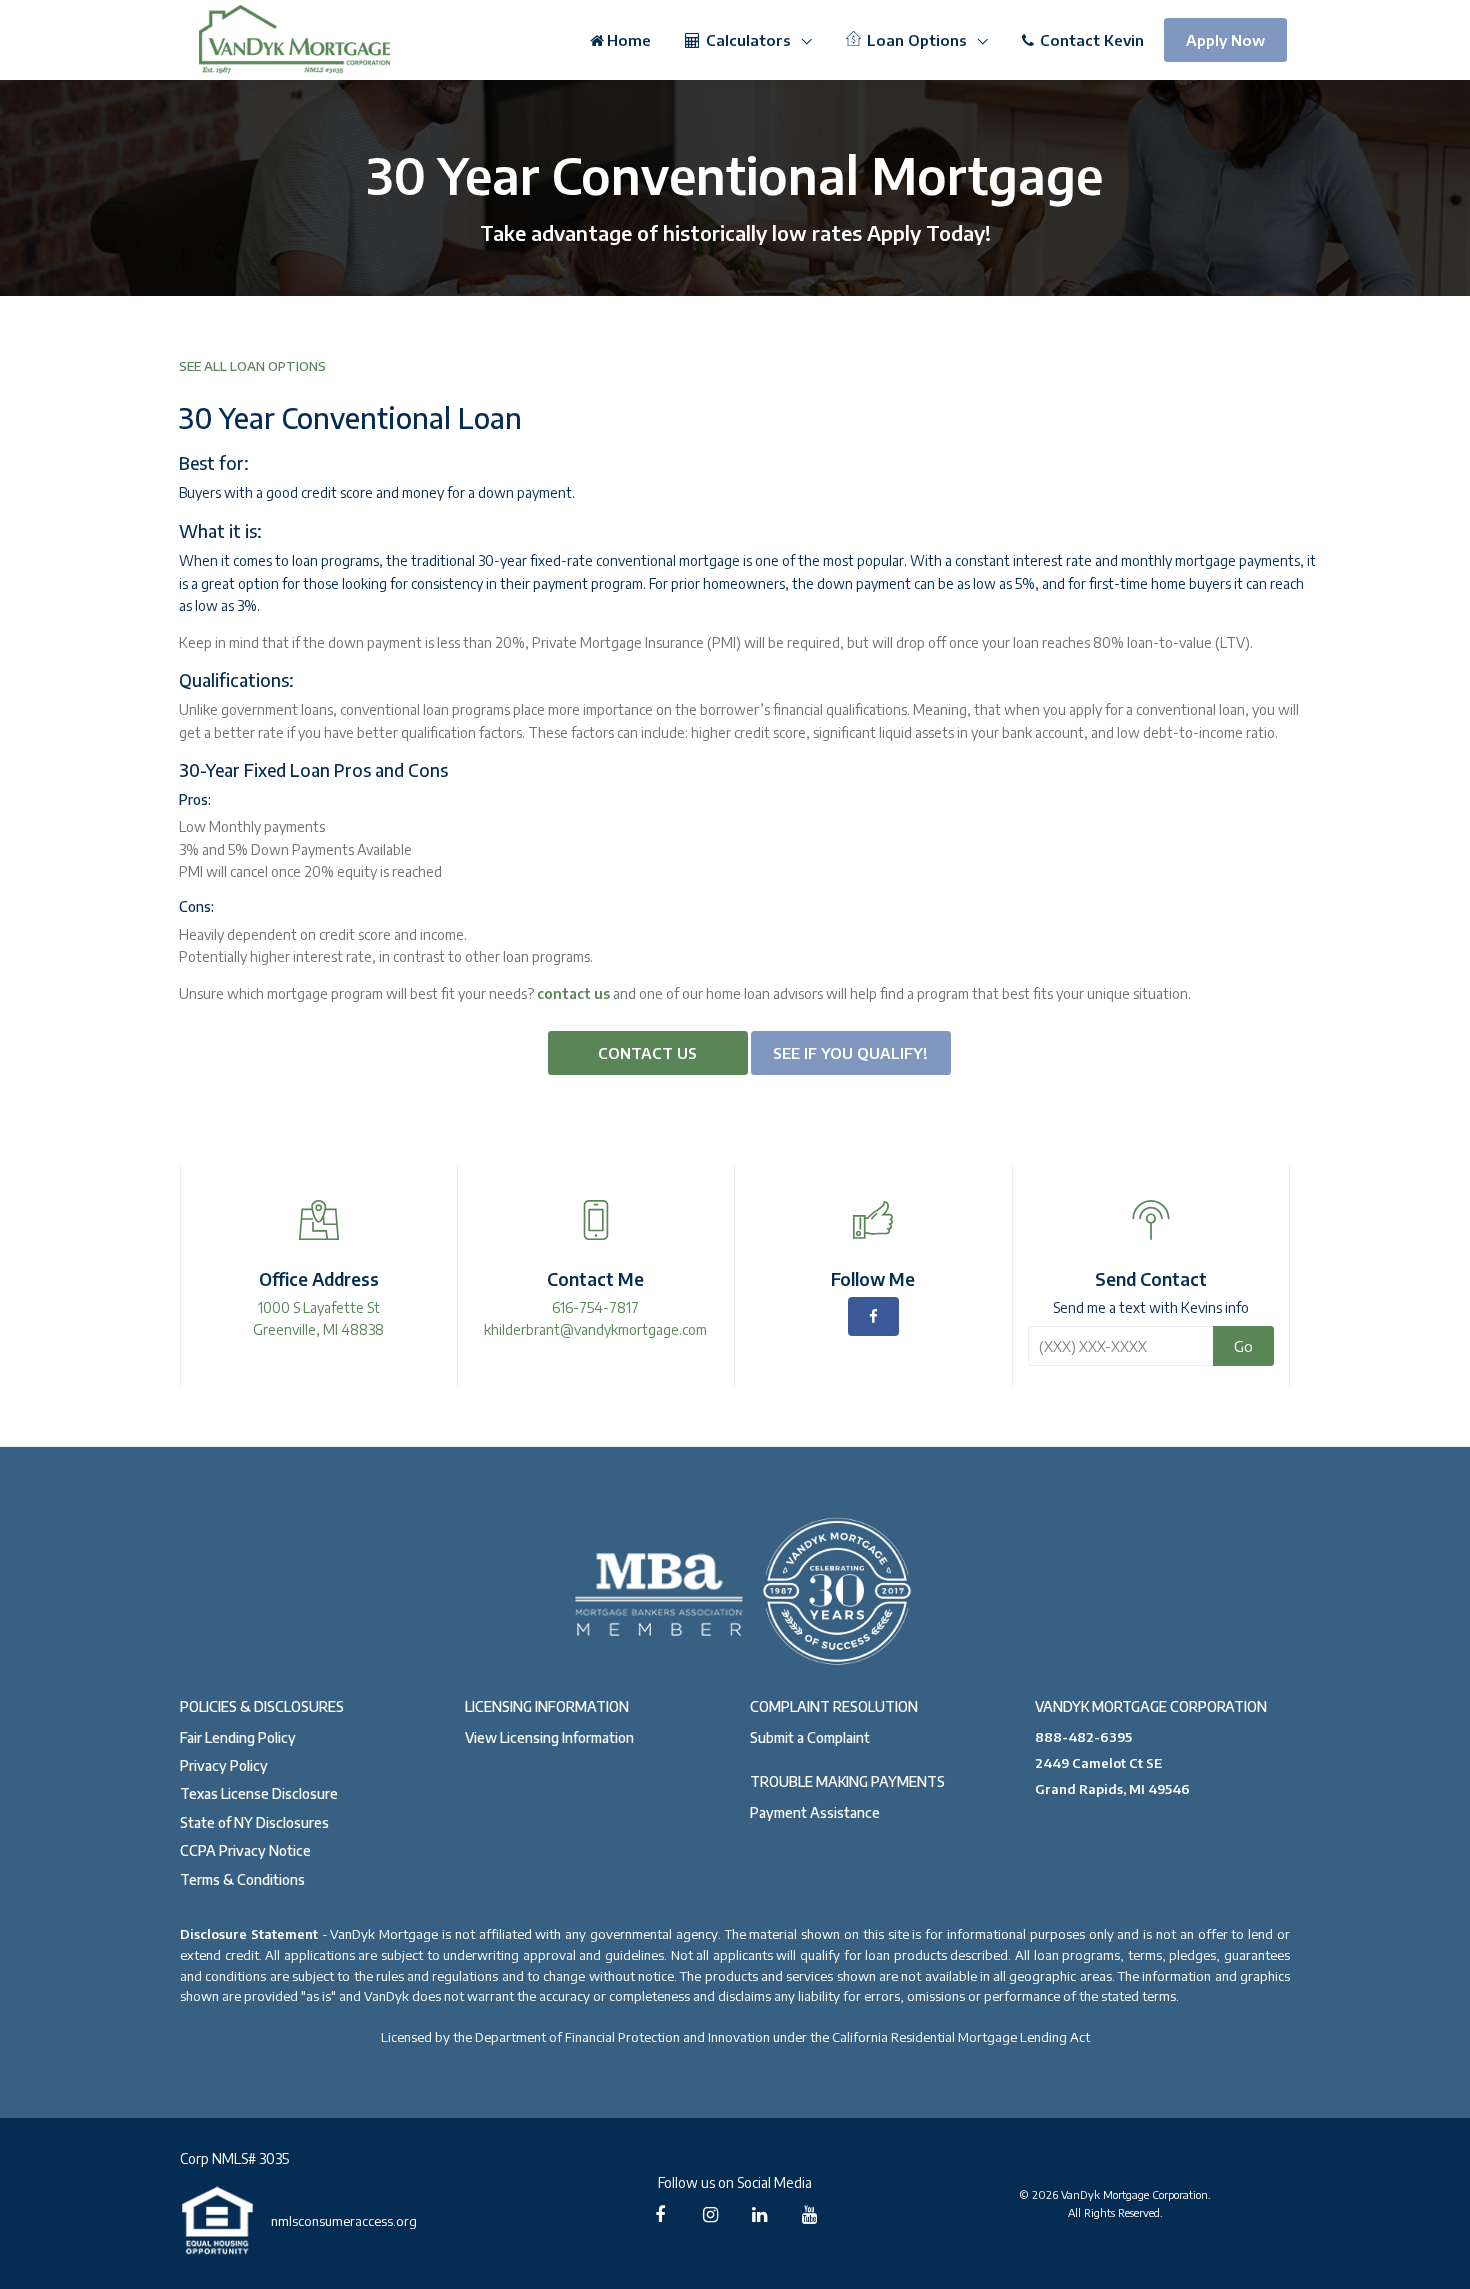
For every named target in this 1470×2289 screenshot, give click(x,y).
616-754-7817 (595, 1307)
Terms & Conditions (242, 1879)
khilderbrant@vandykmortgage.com (595, 1329)
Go (1243, 1346)
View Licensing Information (549, 1737)
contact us (573, 993)
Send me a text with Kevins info (1151, 1307)
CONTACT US (647, 1053)
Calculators (748, 40)
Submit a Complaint (810, 1737)
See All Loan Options (252, 366)
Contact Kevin (1090, 40)
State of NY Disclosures (254, 1822)
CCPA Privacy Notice (245, 1850)
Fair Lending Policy (238, 1737)
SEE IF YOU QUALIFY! (850, 1053)
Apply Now (1225, 40)
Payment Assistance (815, 1812)
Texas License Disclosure (259, 1793)
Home (629, 40)
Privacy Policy (224, 1765)
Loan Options (917, 40)
